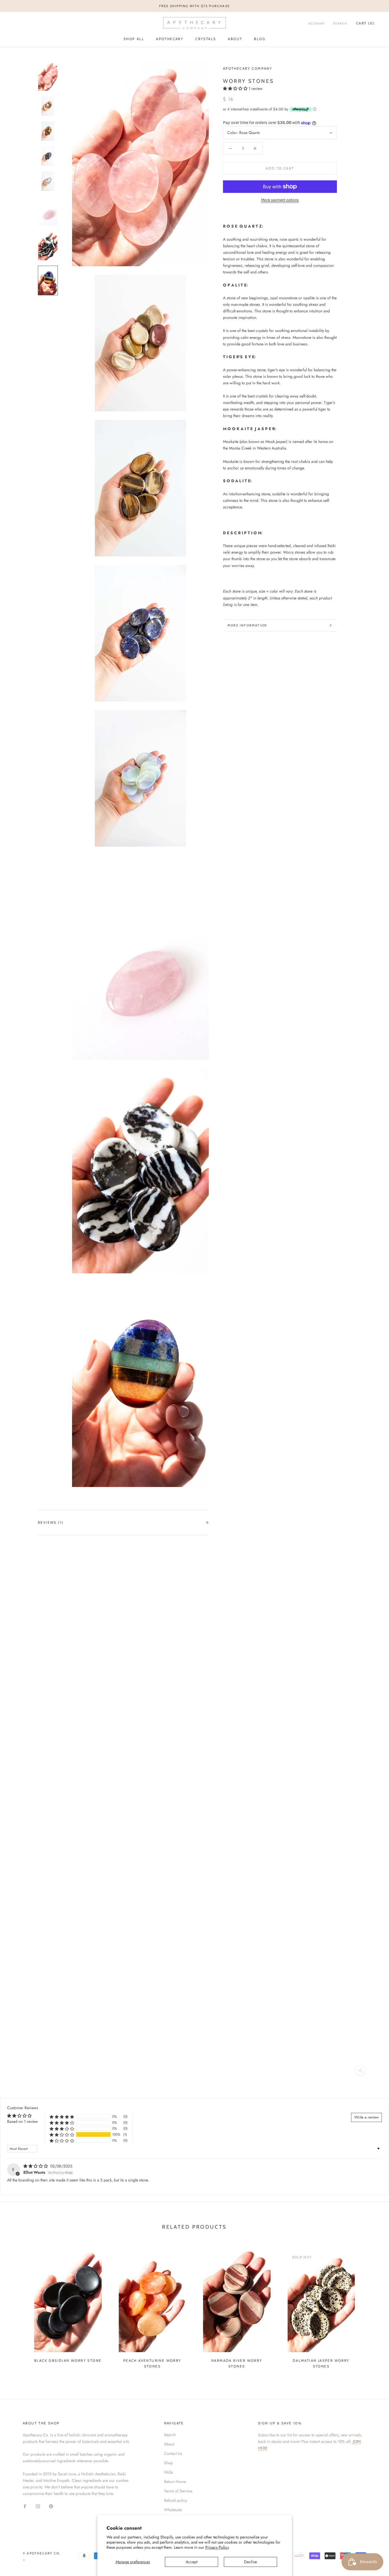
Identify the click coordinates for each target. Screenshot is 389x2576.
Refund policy (176, 2500)
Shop (168, 2463)
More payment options (280, 200)
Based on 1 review (22, 2121)
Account (317, 23)
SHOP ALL (134, 39)
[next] (371, 2307)
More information (247, 625)
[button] (236, 88)
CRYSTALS (206, 39)
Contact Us (173, 2453)
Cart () (366, 23)
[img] (36, 2166)
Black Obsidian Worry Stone (68, 2361)
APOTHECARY (170, 39)
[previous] (18, 2307)
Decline (250, 2562)
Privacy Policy (217, 2547)
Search (340, 23)
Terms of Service (178, 2491)
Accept (192, 2562)
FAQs (169, 2472)
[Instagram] (38, 2506)
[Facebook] (25, 2506)
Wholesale (173, 2510)
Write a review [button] (367, 2117)
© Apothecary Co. (42, 2553)
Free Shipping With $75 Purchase (195, 6)
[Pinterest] (51, 2506)
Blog (260, 39)
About (235, 39)
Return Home (175, 2482)
